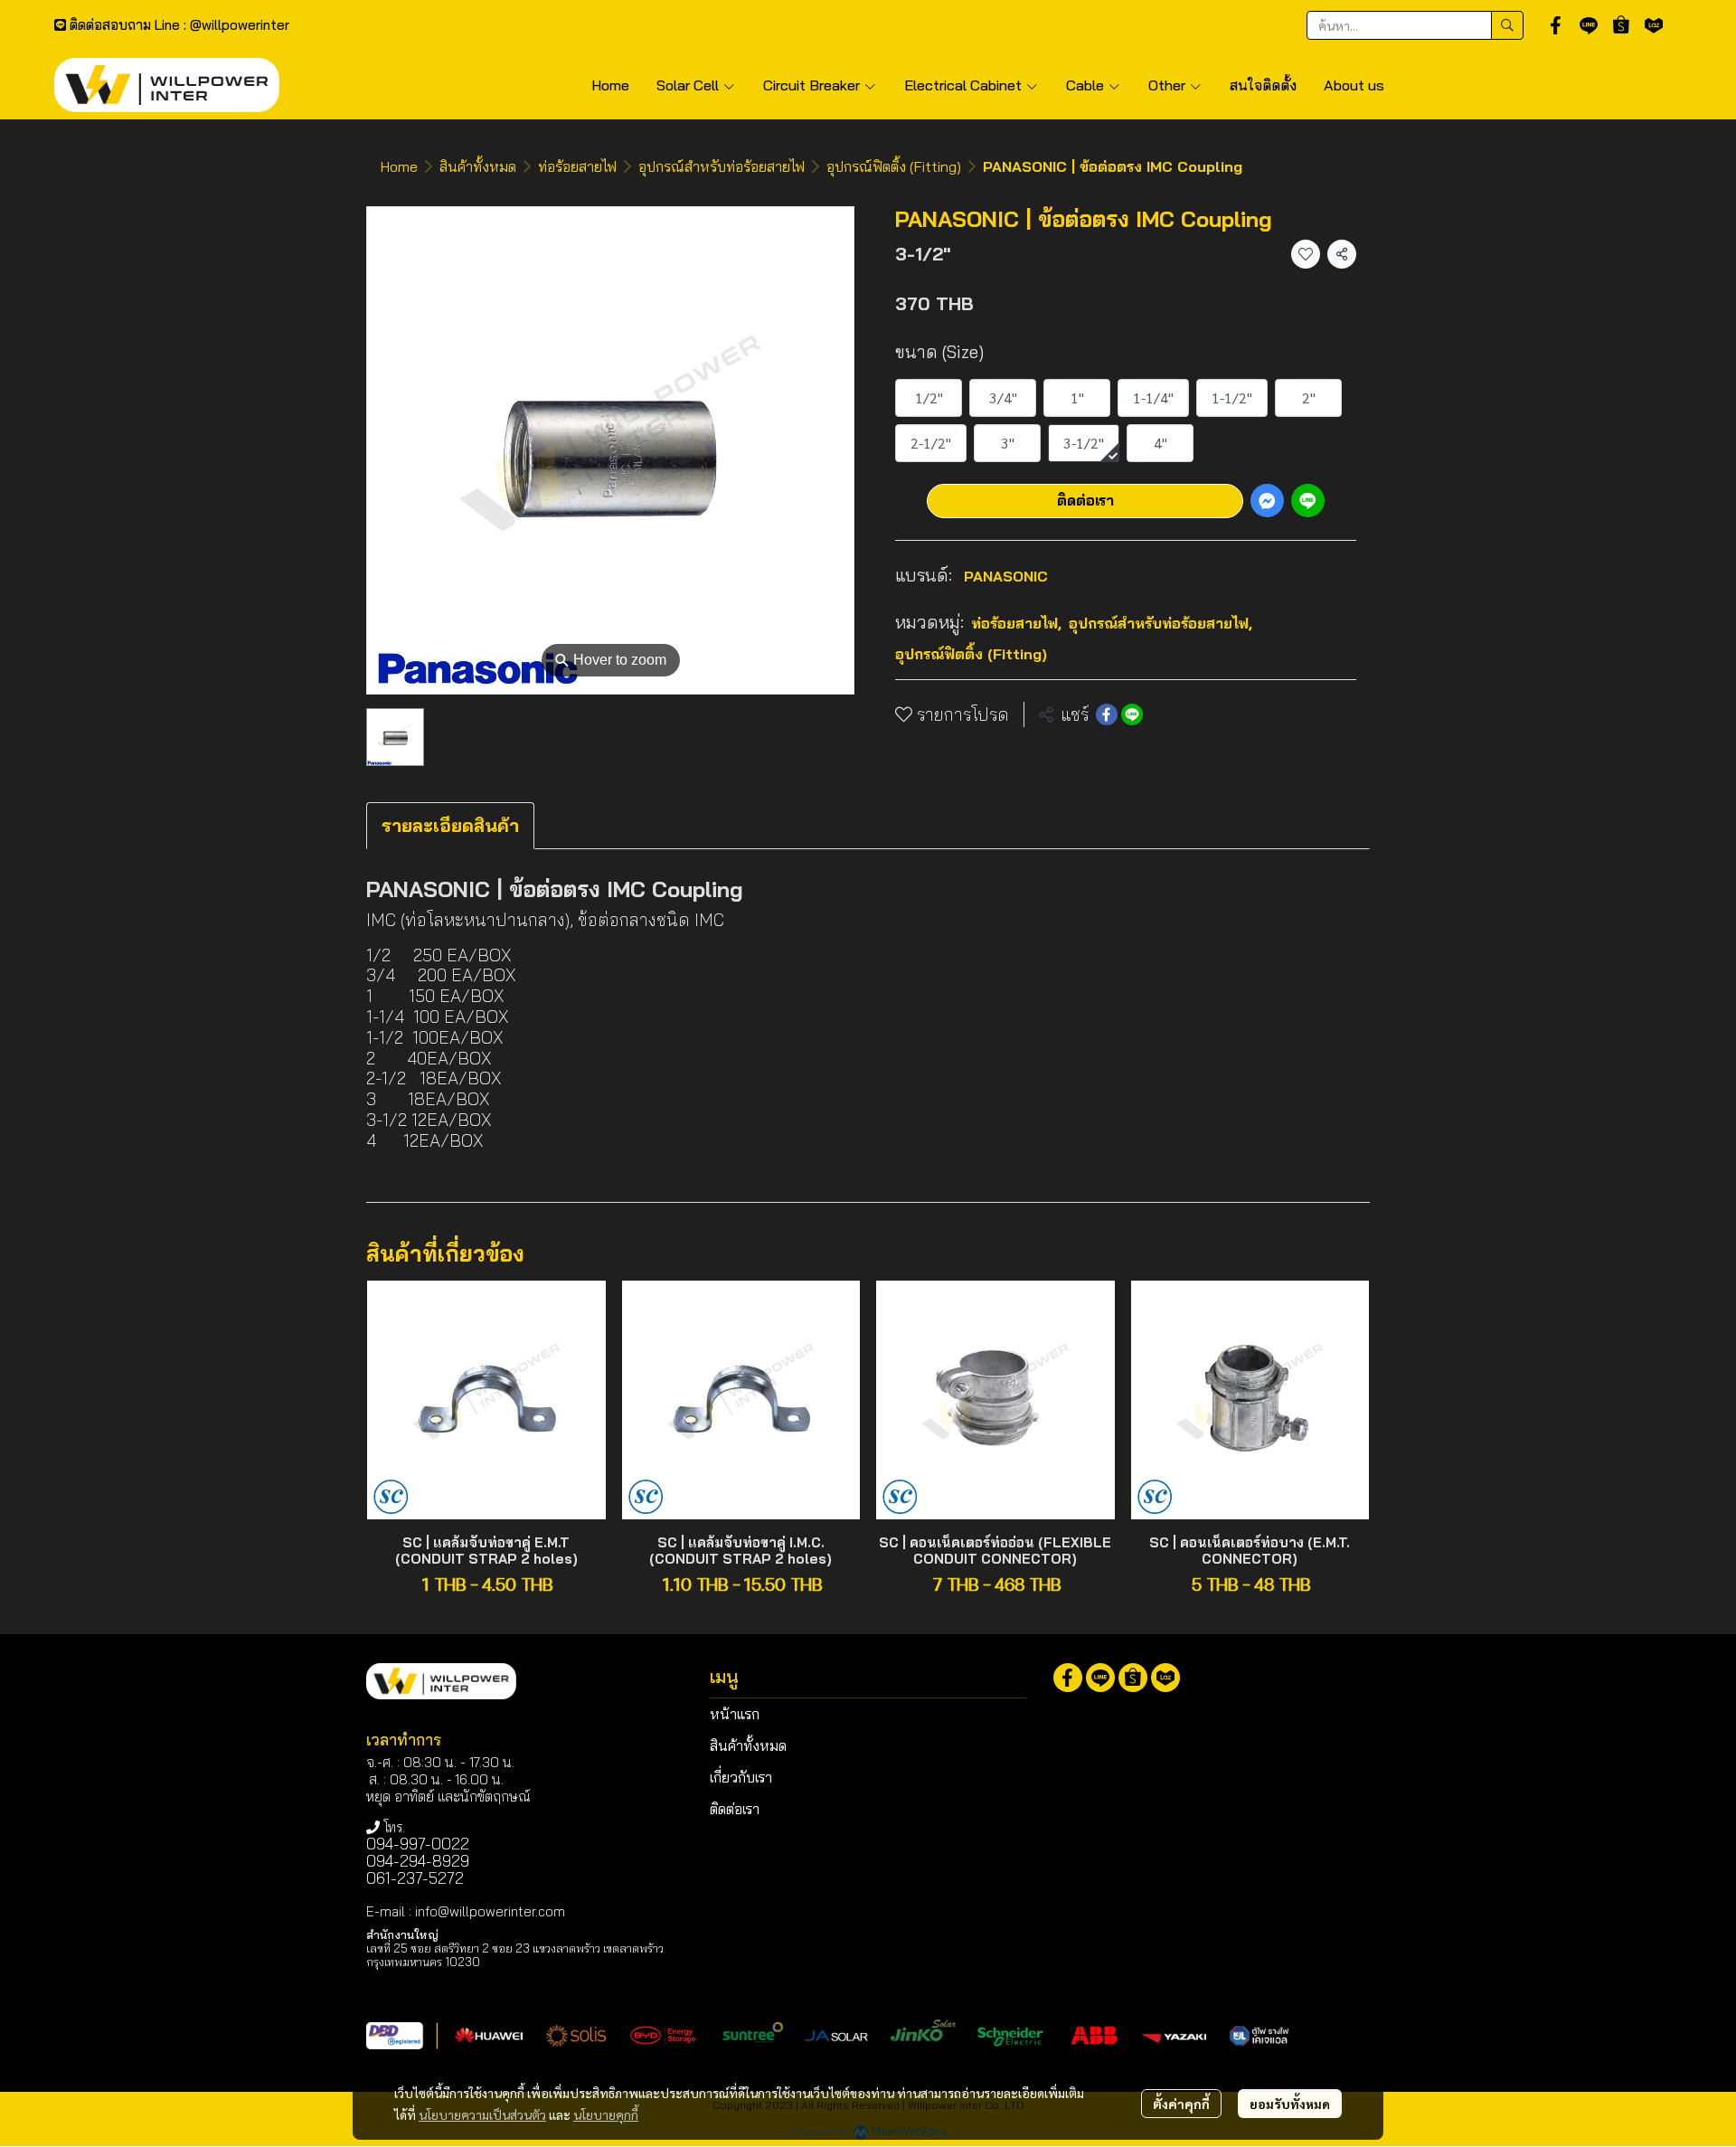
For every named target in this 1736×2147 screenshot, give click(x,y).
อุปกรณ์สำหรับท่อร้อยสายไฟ (722, 166)
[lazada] (1654, 25)
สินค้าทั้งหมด (478, 166)
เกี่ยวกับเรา (741, 1777)
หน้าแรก (735, 1714)
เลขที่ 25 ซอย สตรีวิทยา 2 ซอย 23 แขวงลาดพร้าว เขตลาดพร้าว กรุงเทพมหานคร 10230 (515, 1955)
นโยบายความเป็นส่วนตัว (482, 2114)
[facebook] (1556, 25)
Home (399, 166)
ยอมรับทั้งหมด (1290, 2104)
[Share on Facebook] (1107, 714)
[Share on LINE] (1132, 714)
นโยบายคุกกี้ (606, 2114)
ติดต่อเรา (1085, 500)
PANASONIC (1006, 575)
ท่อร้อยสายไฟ (577, 166)
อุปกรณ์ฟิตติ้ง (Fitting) (894, 166)
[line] (1589, 25)
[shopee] (1621, 25)
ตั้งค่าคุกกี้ (1181, 2104)
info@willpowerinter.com (490, 1911)
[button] (1415, 25)
